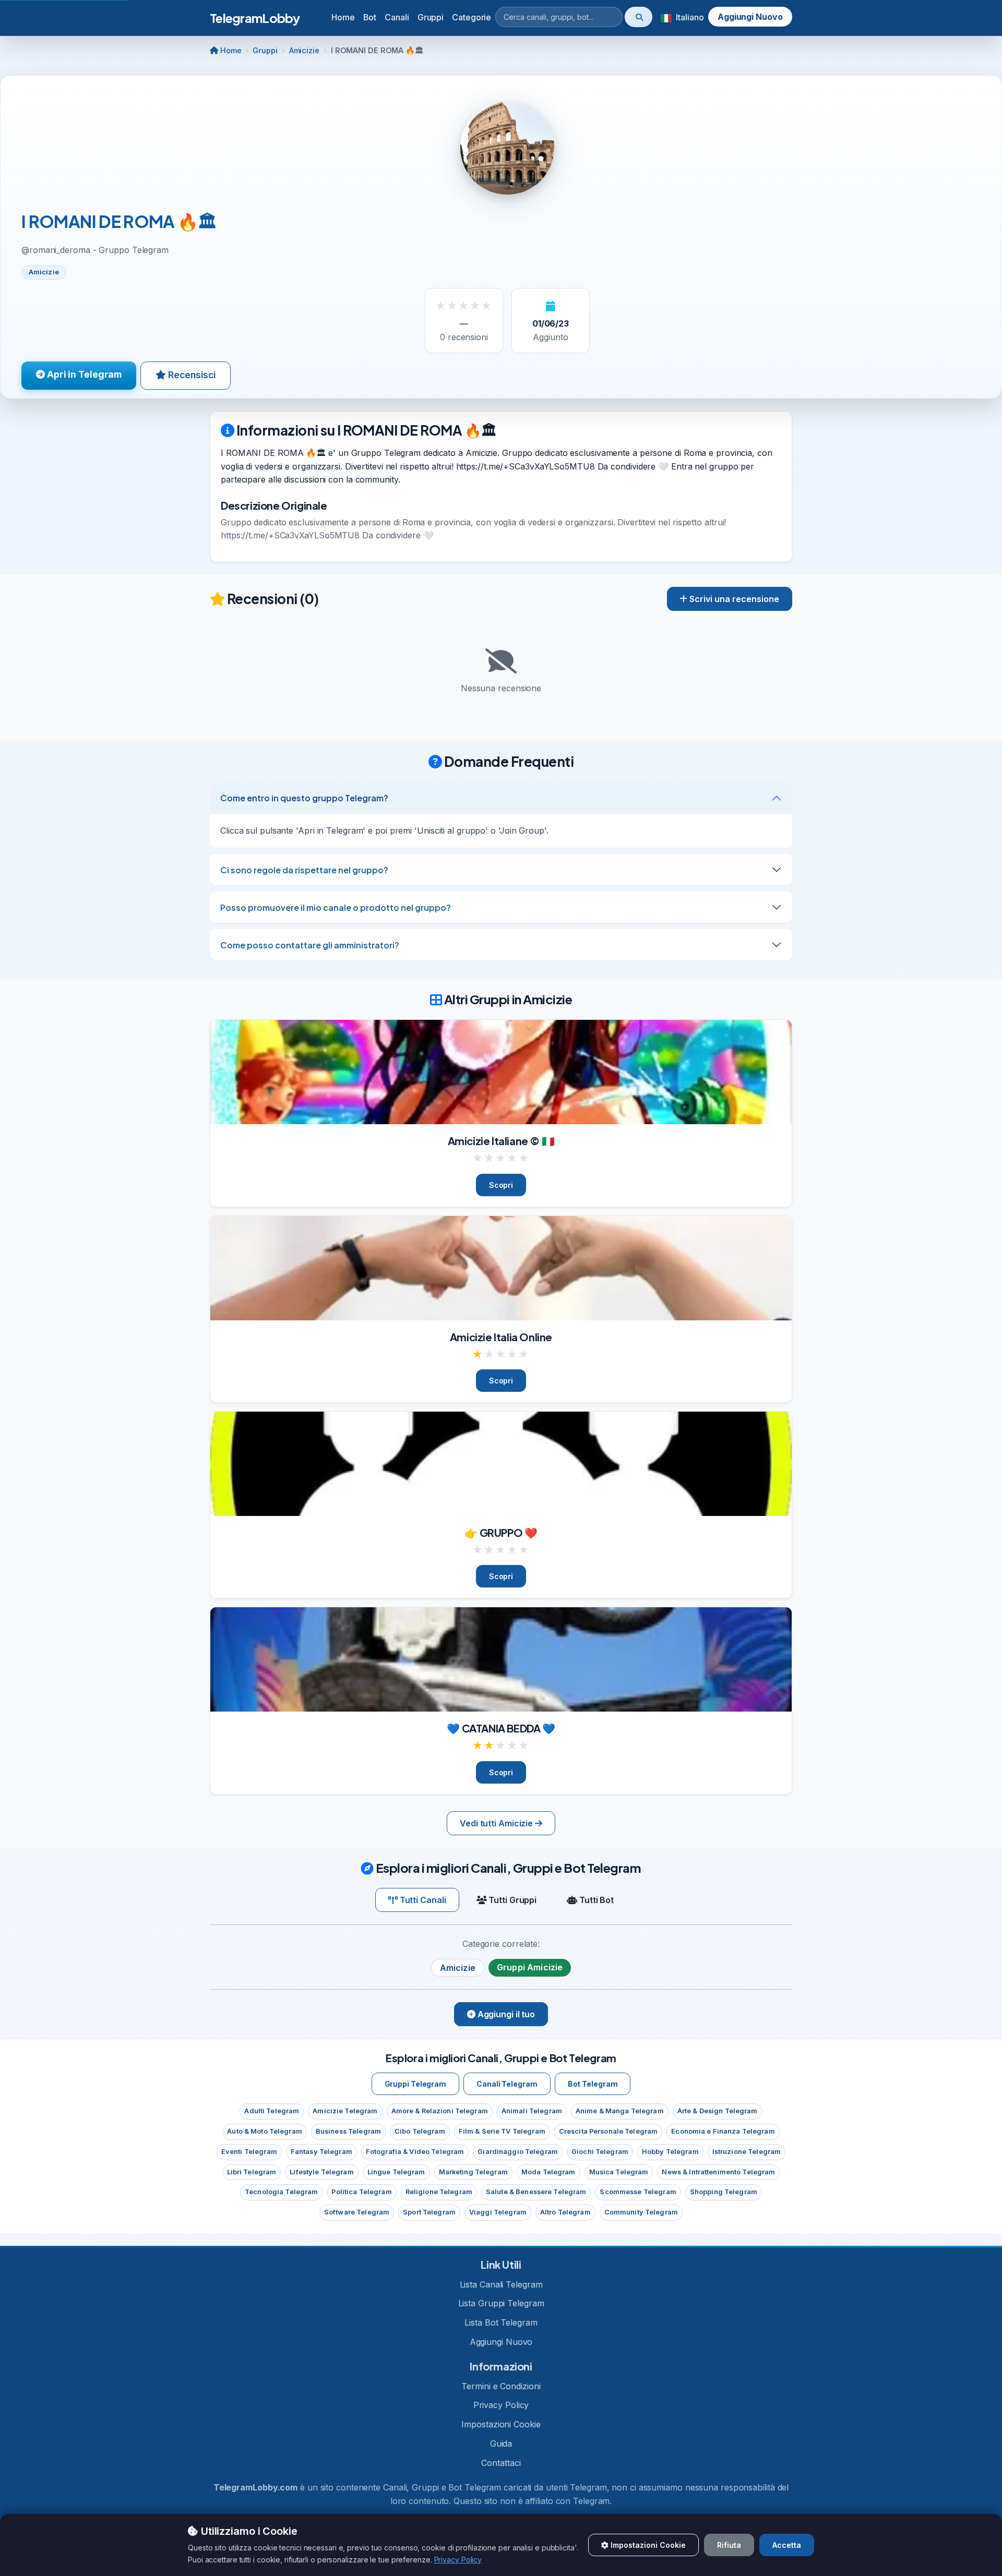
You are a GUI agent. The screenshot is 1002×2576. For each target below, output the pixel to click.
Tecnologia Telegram (281, 2192)
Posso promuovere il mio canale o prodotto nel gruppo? (336, 907)
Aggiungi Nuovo (750, 17)
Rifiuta (729, 2545)
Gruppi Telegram (416, 2084)
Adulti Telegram (272, 2111)
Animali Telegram (532, 2111)
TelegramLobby (255, 18)
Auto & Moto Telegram (265, 2131)
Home (343, 17)
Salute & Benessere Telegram (536, 2192)
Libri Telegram (252, 2172)
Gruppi (265, 50)
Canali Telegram (507, 2084)
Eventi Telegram (249, 2152)
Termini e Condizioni (501, 2386)
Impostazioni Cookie (501, 2424)
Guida (501, 2443)
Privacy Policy (501, 2405)
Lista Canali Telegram (501, 2284)
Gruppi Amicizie (530, 1967)
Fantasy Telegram (321, 2152)
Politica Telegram (361, 2192)
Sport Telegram (429, 2212)
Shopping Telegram (724, 2192)
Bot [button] (370, 17)
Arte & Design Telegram (718, 2111)
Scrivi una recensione (733, 599)
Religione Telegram (439, 2192)
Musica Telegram (619, 2172)
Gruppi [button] (431, 17)
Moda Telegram (548, 2172)
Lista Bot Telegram (501, 2322)
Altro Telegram (565, 2212)
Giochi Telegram (600, 2152)
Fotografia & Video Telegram (415, 2152)
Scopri (501, 1185)
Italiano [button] (689, 17)
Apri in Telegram (83, 374)
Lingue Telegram (396, 2172)
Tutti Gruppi (511, 1900)
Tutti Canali (422, 1900)
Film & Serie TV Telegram (502, 2131)
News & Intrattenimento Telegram (718, 2172)
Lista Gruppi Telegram (501, 2303)
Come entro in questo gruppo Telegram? (304, 798)
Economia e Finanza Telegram (723, 2131)
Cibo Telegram (420, 2131)
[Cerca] (639, 17)
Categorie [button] (472, 17)
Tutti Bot (595, 1900)
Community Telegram (641, 2212)
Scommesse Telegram (638, 2192)
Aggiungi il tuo (505, 2014)
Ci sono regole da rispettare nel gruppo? (304, 870)
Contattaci (501, 2463)
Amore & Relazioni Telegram (440, 2111)
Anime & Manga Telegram (620, 2111)
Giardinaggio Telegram (518, 2152)
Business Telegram (348, 2131)
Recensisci (191, 375)
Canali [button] (397, 17)
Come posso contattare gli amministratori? (310, 945)
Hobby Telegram (670, 2152)
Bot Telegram (593, 2084)
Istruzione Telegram (747, 2152)
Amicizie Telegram (345, 2111)
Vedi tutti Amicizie (497, 1823)
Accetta (787, 2545)
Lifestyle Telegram (321, 2172)
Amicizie (304, 50)
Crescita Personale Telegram (608, 2131)
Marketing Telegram (473, 2172)
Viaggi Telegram (498, 2212)
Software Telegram (357, 2212)
